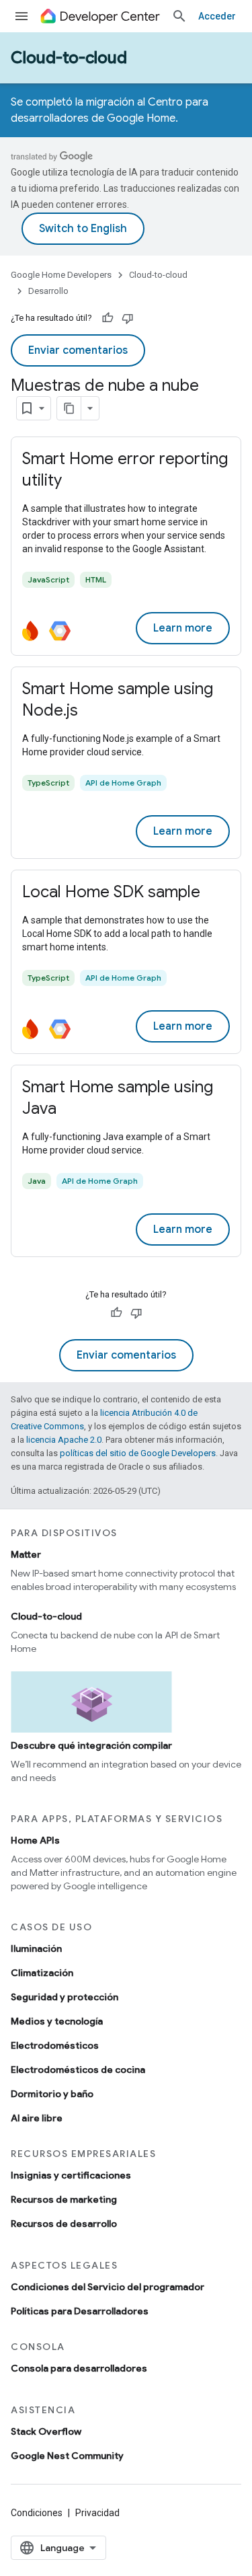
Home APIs (35, 1840)
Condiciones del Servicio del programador (108, 2287)
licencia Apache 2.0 (64, 1440)
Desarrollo (48, 291)
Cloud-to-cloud (69, 58)
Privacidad (97, 2513)
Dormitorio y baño (52, 2094)
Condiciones (37, 2513)
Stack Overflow (46, 2431)
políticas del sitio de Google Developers (138, 1453)
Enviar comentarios (78, 350)
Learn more (183, 628)
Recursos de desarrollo (64, 2224)
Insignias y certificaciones (71, 2175)
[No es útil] (128, 318)
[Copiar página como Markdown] (69, 408)
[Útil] (108, 318)
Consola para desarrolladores (79, 2368)
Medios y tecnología (57, 2021)
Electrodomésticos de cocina (78, 2070)
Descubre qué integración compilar (91, 1745)
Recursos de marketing (64, 2199)
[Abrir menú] (22, 16)
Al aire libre (37, 2118)
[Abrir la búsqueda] (179, 16)
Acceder (217, 16)
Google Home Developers (61, 275)
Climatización (42, 1973)
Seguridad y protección (65, 1997)
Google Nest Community (67, 2456)
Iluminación (36, 1948)
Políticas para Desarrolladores (80, 2311)
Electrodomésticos (55, 2045)
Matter (26, 1554)
